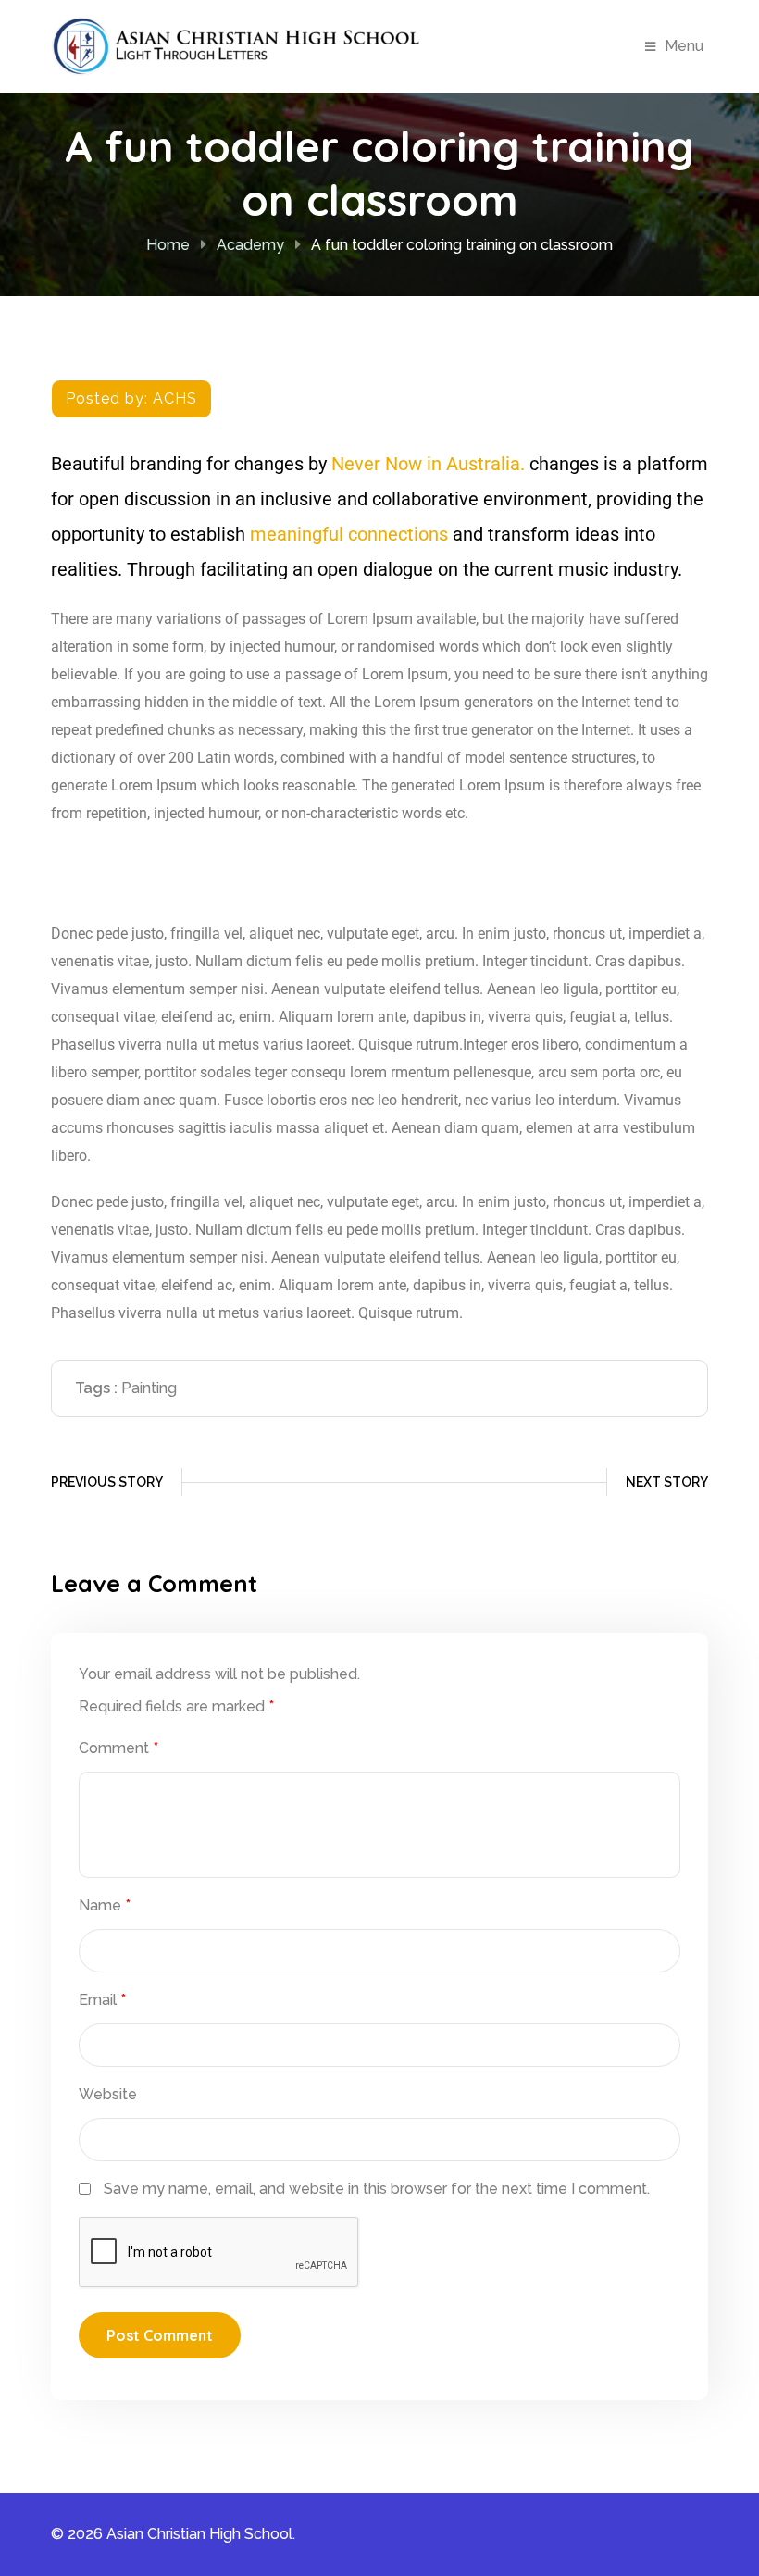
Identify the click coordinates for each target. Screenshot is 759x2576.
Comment (118, 1748)
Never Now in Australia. (428, 464)
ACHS (175, 398)
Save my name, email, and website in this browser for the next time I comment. (377, 2189)
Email (102, 2000)
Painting (149, 1388)
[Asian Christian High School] (236, 45)
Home (168, 245)
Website (108, 2094)
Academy (250, 245)
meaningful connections (349, 534)
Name (105, 1905)
